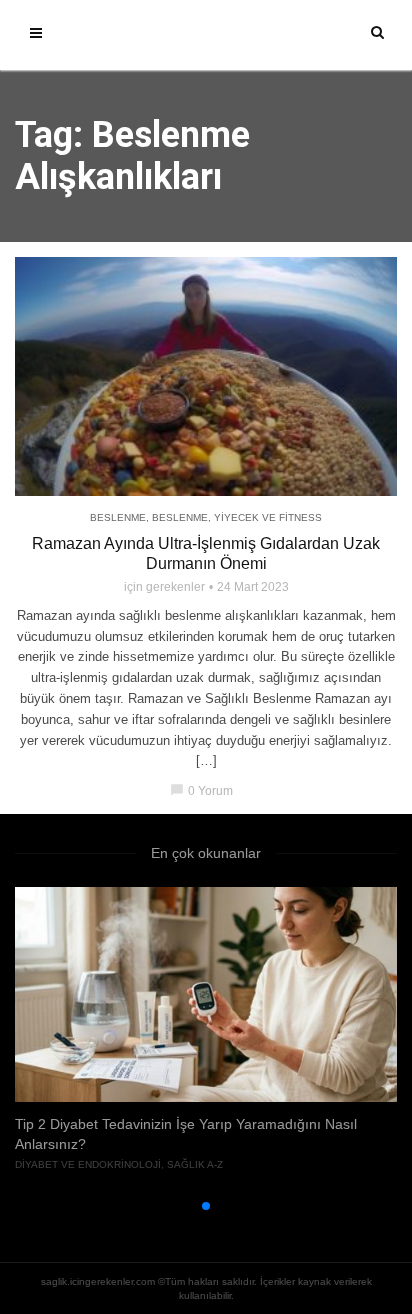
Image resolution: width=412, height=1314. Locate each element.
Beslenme (118, 517)
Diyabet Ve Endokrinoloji (88, 1164)
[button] (174, 1206)
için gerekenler (164, 587)
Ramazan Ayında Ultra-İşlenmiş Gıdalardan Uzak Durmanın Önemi (206, 553)
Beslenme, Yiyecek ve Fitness (237, 517)
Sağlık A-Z (195, 1164)
